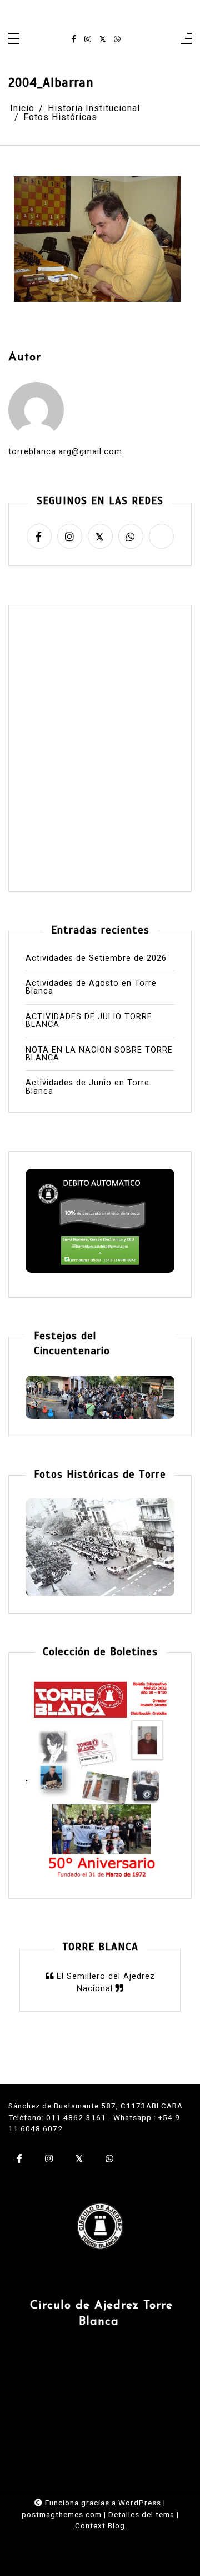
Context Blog (100, 2525)
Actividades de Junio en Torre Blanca (87, 1087)
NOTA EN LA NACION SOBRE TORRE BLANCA (99, 1054)
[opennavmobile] (186, 39)
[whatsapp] (117, 39)
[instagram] (88, 39)
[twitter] (102, 39)
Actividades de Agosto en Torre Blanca (91, 988)
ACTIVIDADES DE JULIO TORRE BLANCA (89, 1021)
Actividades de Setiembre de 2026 (96, 959)
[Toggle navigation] (14, 39)
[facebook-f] (74, 39)
